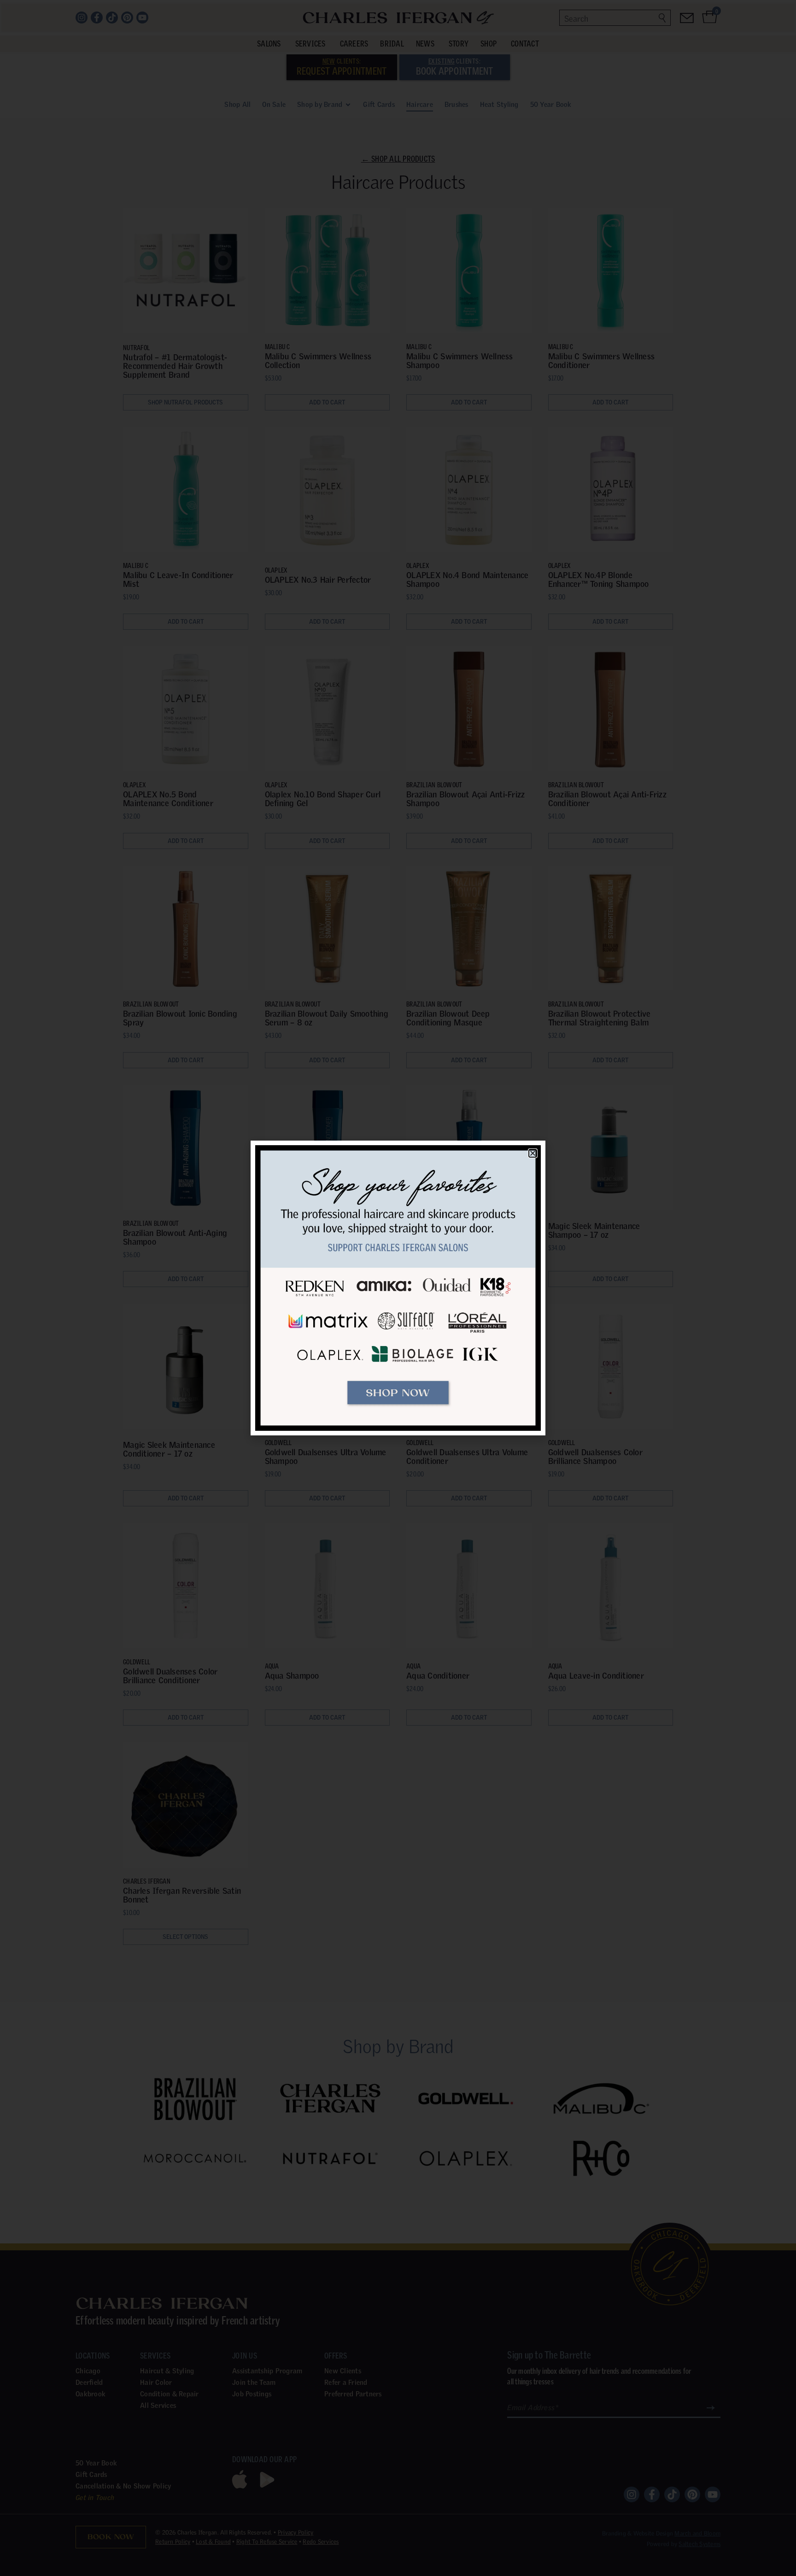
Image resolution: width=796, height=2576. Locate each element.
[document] (398, 1288)
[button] (533, 1153)
